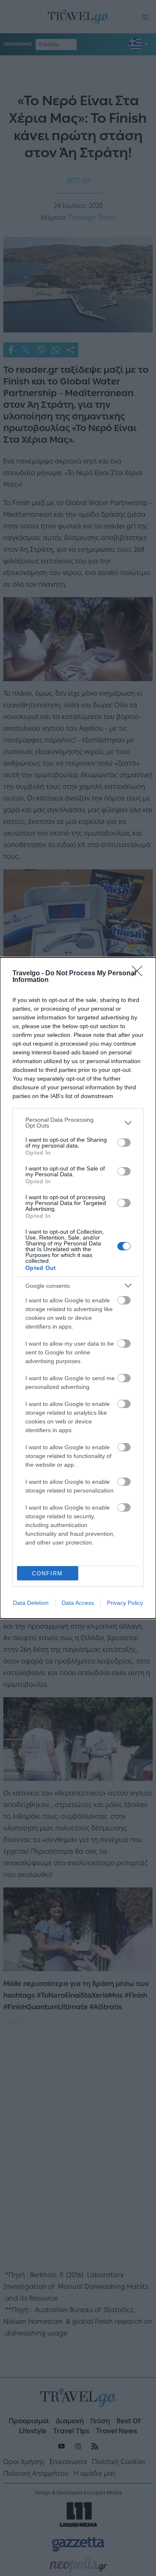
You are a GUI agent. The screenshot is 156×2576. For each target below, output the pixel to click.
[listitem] (78, 1123)
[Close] (140, 974)
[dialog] (78, 1288)
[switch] (124, 1143)
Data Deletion (31, 1603)
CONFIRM (47, 1573)
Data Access (78, 1603)
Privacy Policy (125, 1603)
